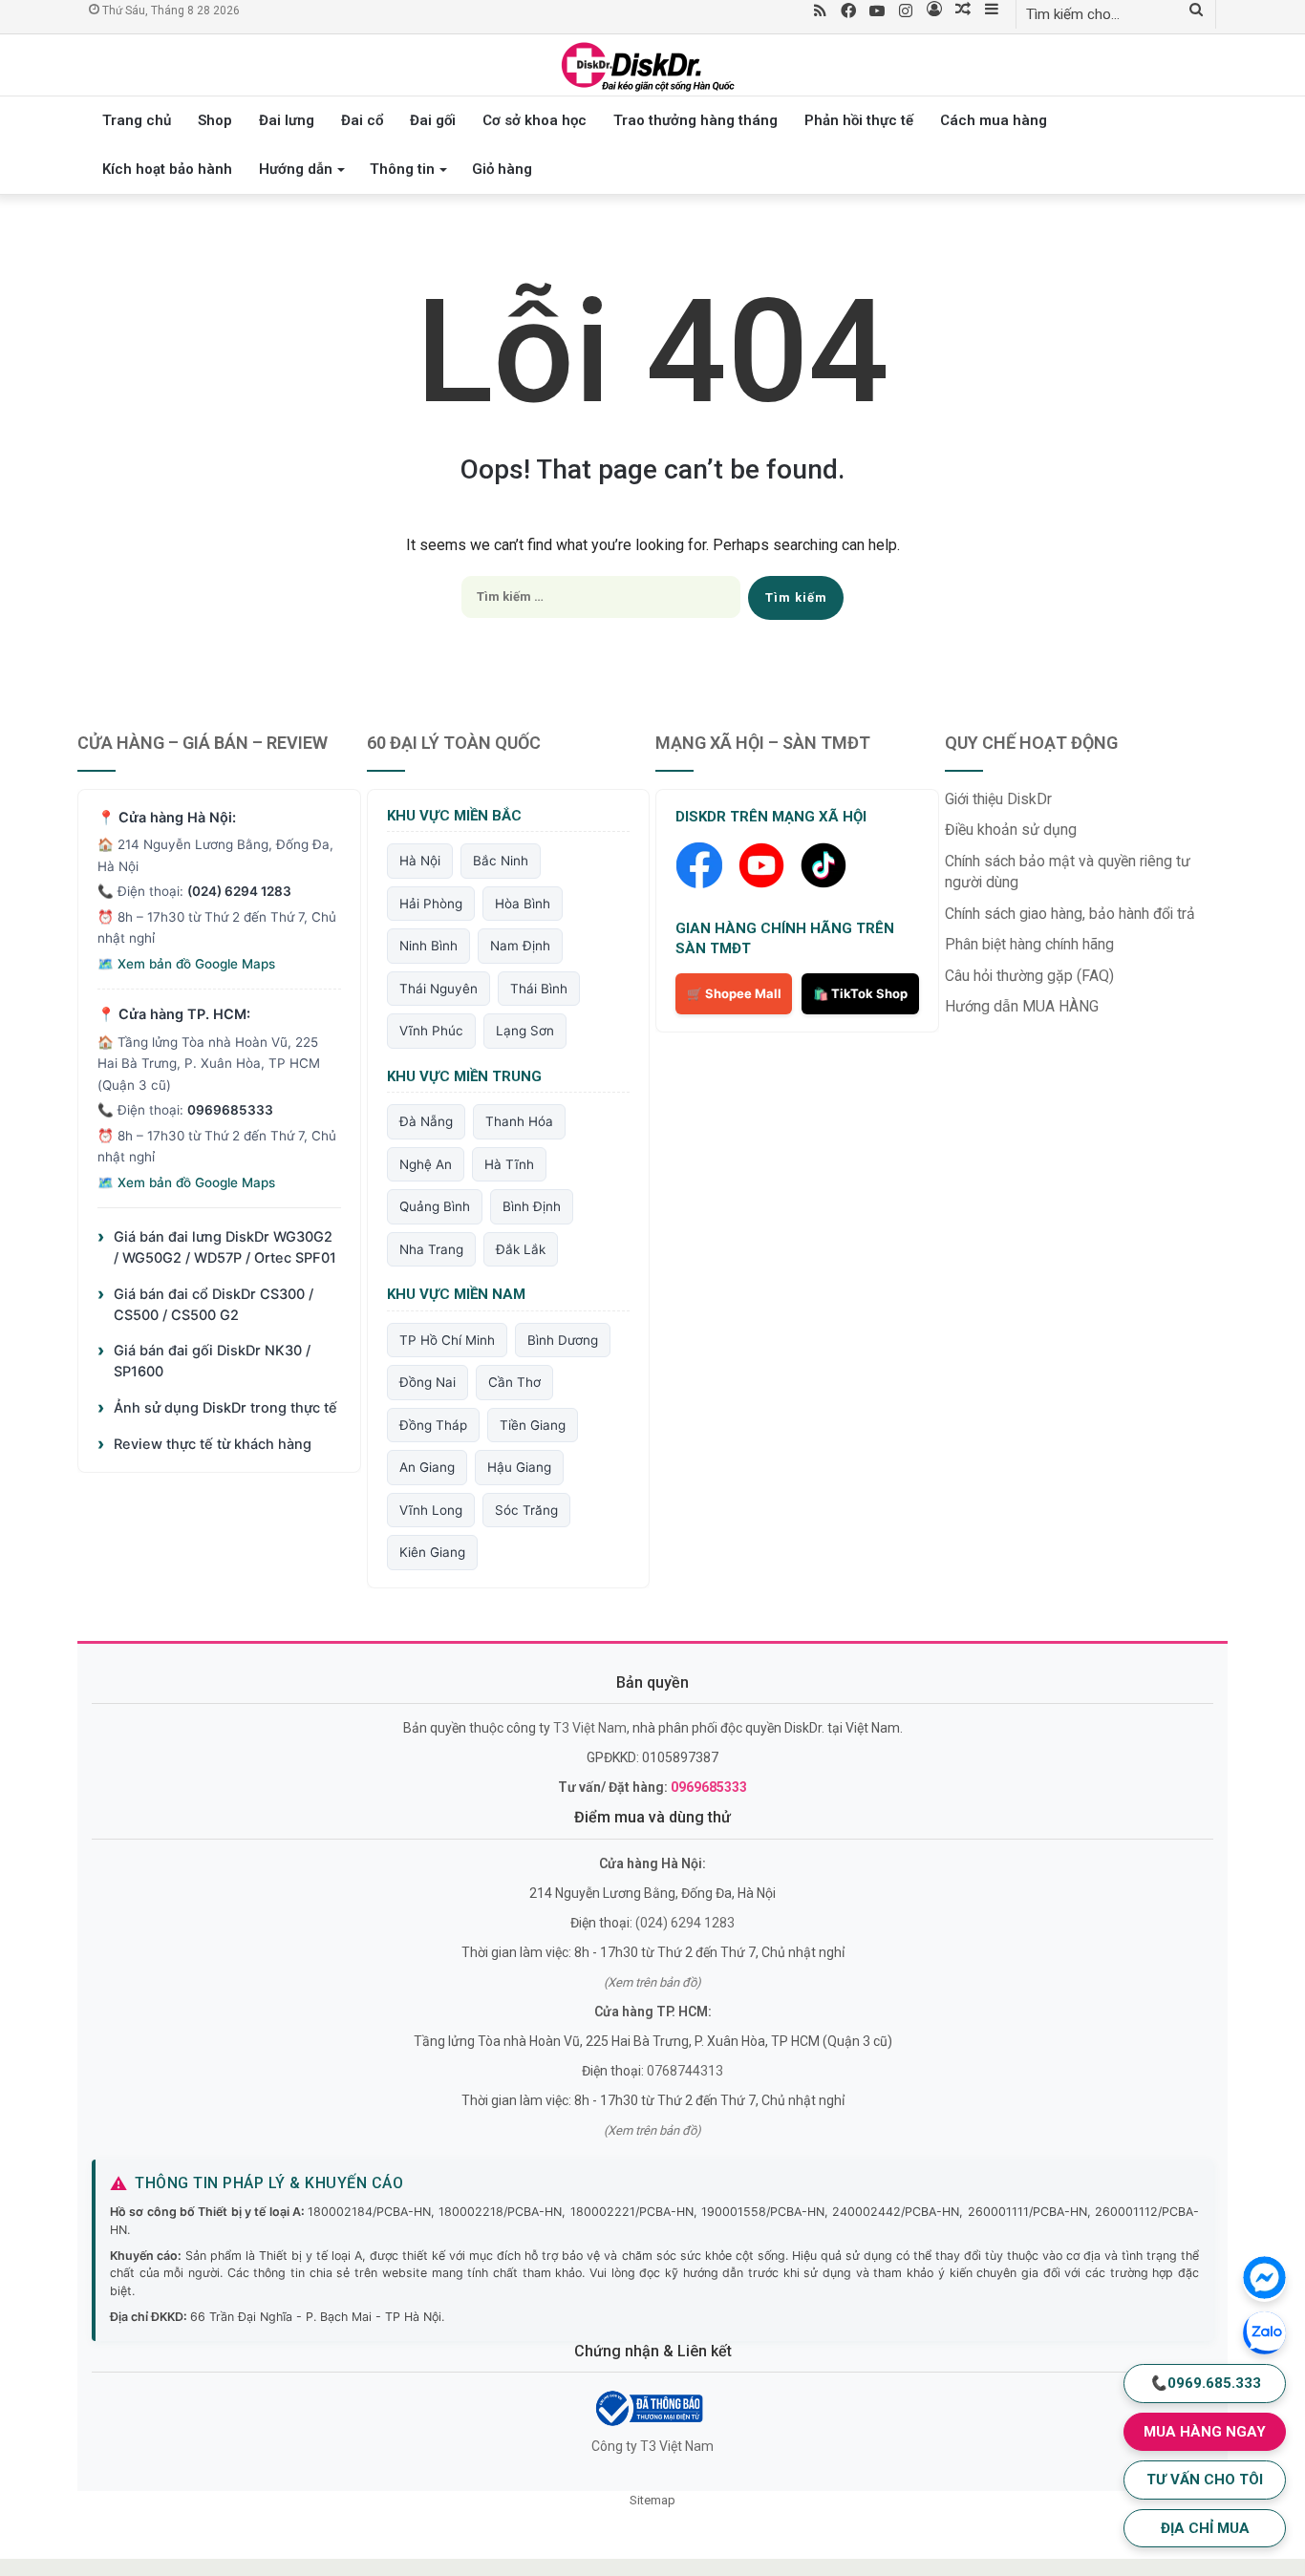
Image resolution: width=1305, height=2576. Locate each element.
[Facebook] (848, 12)
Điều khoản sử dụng (1011, 830)
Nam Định (520, 946)
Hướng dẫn (296, 169)
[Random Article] (963, 11)
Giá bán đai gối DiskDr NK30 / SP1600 (204, 1361)
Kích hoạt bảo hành (167, 169)
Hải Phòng (431, 904)
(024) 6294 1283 (239, 891)
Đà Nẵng (426, 1121)
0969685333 (230, 1110)
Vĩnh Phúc (431, 1031)
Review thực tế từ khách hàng (204, 1444)
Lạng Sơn (525, 1031)
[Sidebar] (992, 11)
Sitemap (652, 2500)
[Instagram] (906, 12)
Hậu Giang (519, 1467)
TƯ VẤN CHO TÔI (1205, 2480)
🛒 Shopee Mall (734, 993)
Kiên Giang (432, 1552)
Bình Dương (563, 1340)
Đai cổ (362, 120)
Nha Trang (431, 1249)
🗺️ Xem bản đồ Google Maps (186, 964)
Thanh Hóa (519, 1121)
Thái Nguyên (439, 989)
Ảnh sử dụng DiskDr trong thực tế (217, 1408)
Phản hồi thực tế (859, 120)
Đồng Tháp (433, 1425)
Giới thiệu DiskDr (998, 799)
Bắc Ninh (501, 861)
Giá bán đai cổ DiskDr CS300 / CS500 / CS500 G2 (205, 1304)
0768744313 (685, 2071)
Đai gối (433, 120)
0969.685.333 (1205, 2383)
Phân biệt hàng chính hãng (1029, 944)
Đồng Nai (428, 1382)
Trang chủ (137, 120)
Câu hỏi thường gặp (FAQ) (1029, 976)
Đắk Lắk (521, 1249)
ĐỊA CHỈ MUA (1205, 2528)
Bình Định (532, 1206)
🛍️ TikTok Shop (860, 993)
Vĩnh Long (431, 1510)
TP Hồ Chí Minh (447, 1340)
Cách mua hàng (994, 120)
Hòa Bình (523, 904)
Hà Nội (420, 861)
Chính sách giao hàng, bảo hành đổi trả (1070, 914)
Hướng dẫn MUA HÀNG (1022, 1006)
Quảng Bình (435, 1206)
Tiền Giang (533, 1425)
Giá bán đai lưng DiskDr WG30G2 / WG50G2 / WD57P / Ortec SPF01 (217, 1247)
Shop (215, 120)
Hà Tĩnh (509, 1164)
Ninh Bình (428, 946)
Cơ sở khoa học (535, 120)
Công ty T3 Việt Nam (652, 2446)
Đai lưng (287, 120)
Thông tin (402, 169)
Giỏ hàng (502, 169)
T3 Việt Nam (590, 1728)
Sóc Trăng (526, 1510)
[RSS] (820, 12)
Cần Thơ (514, 1382)
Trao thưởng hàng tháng (695, 120)
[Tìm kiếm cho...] (1196, 11)
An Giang (427, 1467)
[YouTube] (877, 12)
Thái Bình (539, 989)
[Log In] (934, 11)
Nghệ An (426, 1164)
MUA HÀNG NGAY (1205, 2432)
